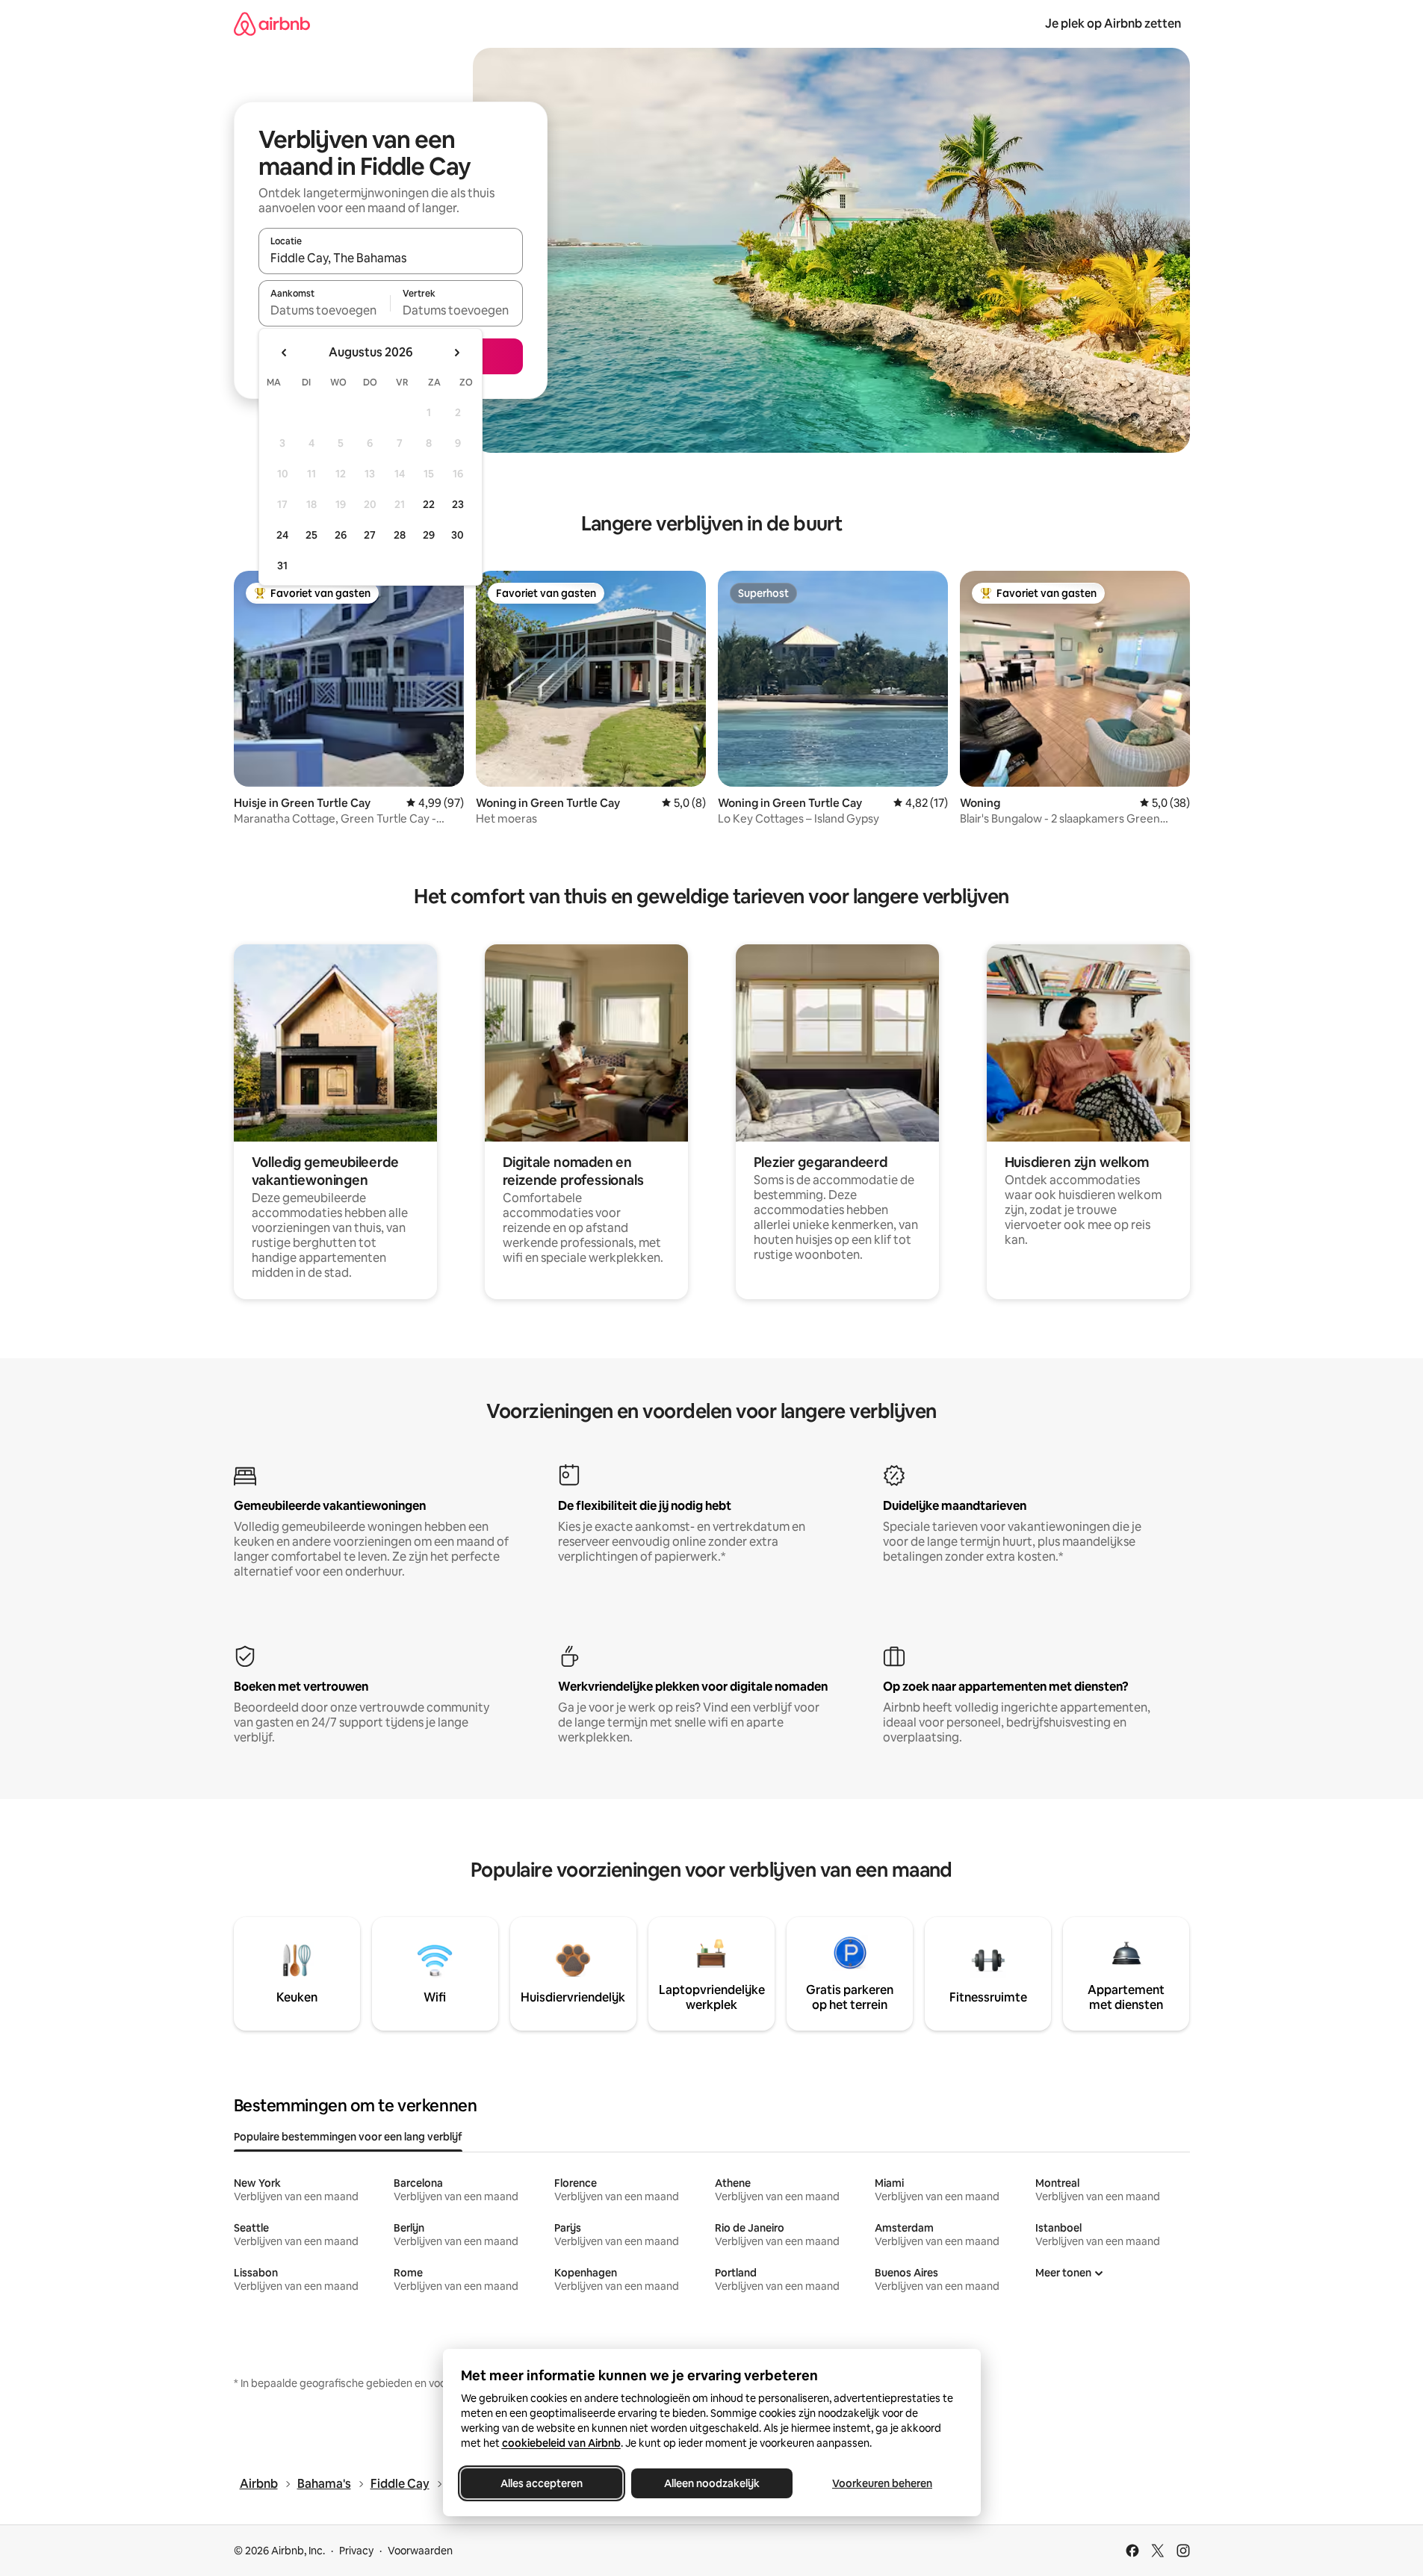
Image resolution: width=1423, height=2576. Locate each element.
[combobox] (391, 258)
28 (400, 535)
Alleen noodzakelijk (712, 2483)
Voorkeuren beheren (882, 2483)
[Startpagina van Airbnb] (272, 24)
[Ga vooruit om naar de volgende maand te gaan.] (456, 353)
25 (311, 535)
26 (341, 535)
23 (458, 504)
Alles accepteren (542, 2483)
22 (429, 504)
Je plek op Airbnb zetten (1113, 24)
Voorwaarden (420, 2551)
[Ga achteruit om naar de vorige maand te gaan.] (285, 353)
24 (282, 535)
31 (282, 566)
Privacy (356, 2551)
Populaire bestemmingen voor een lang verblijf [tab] (348, 2137)
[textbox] (325, 310)
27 (370, 535)
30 (458, 535)
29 (429, 535)
